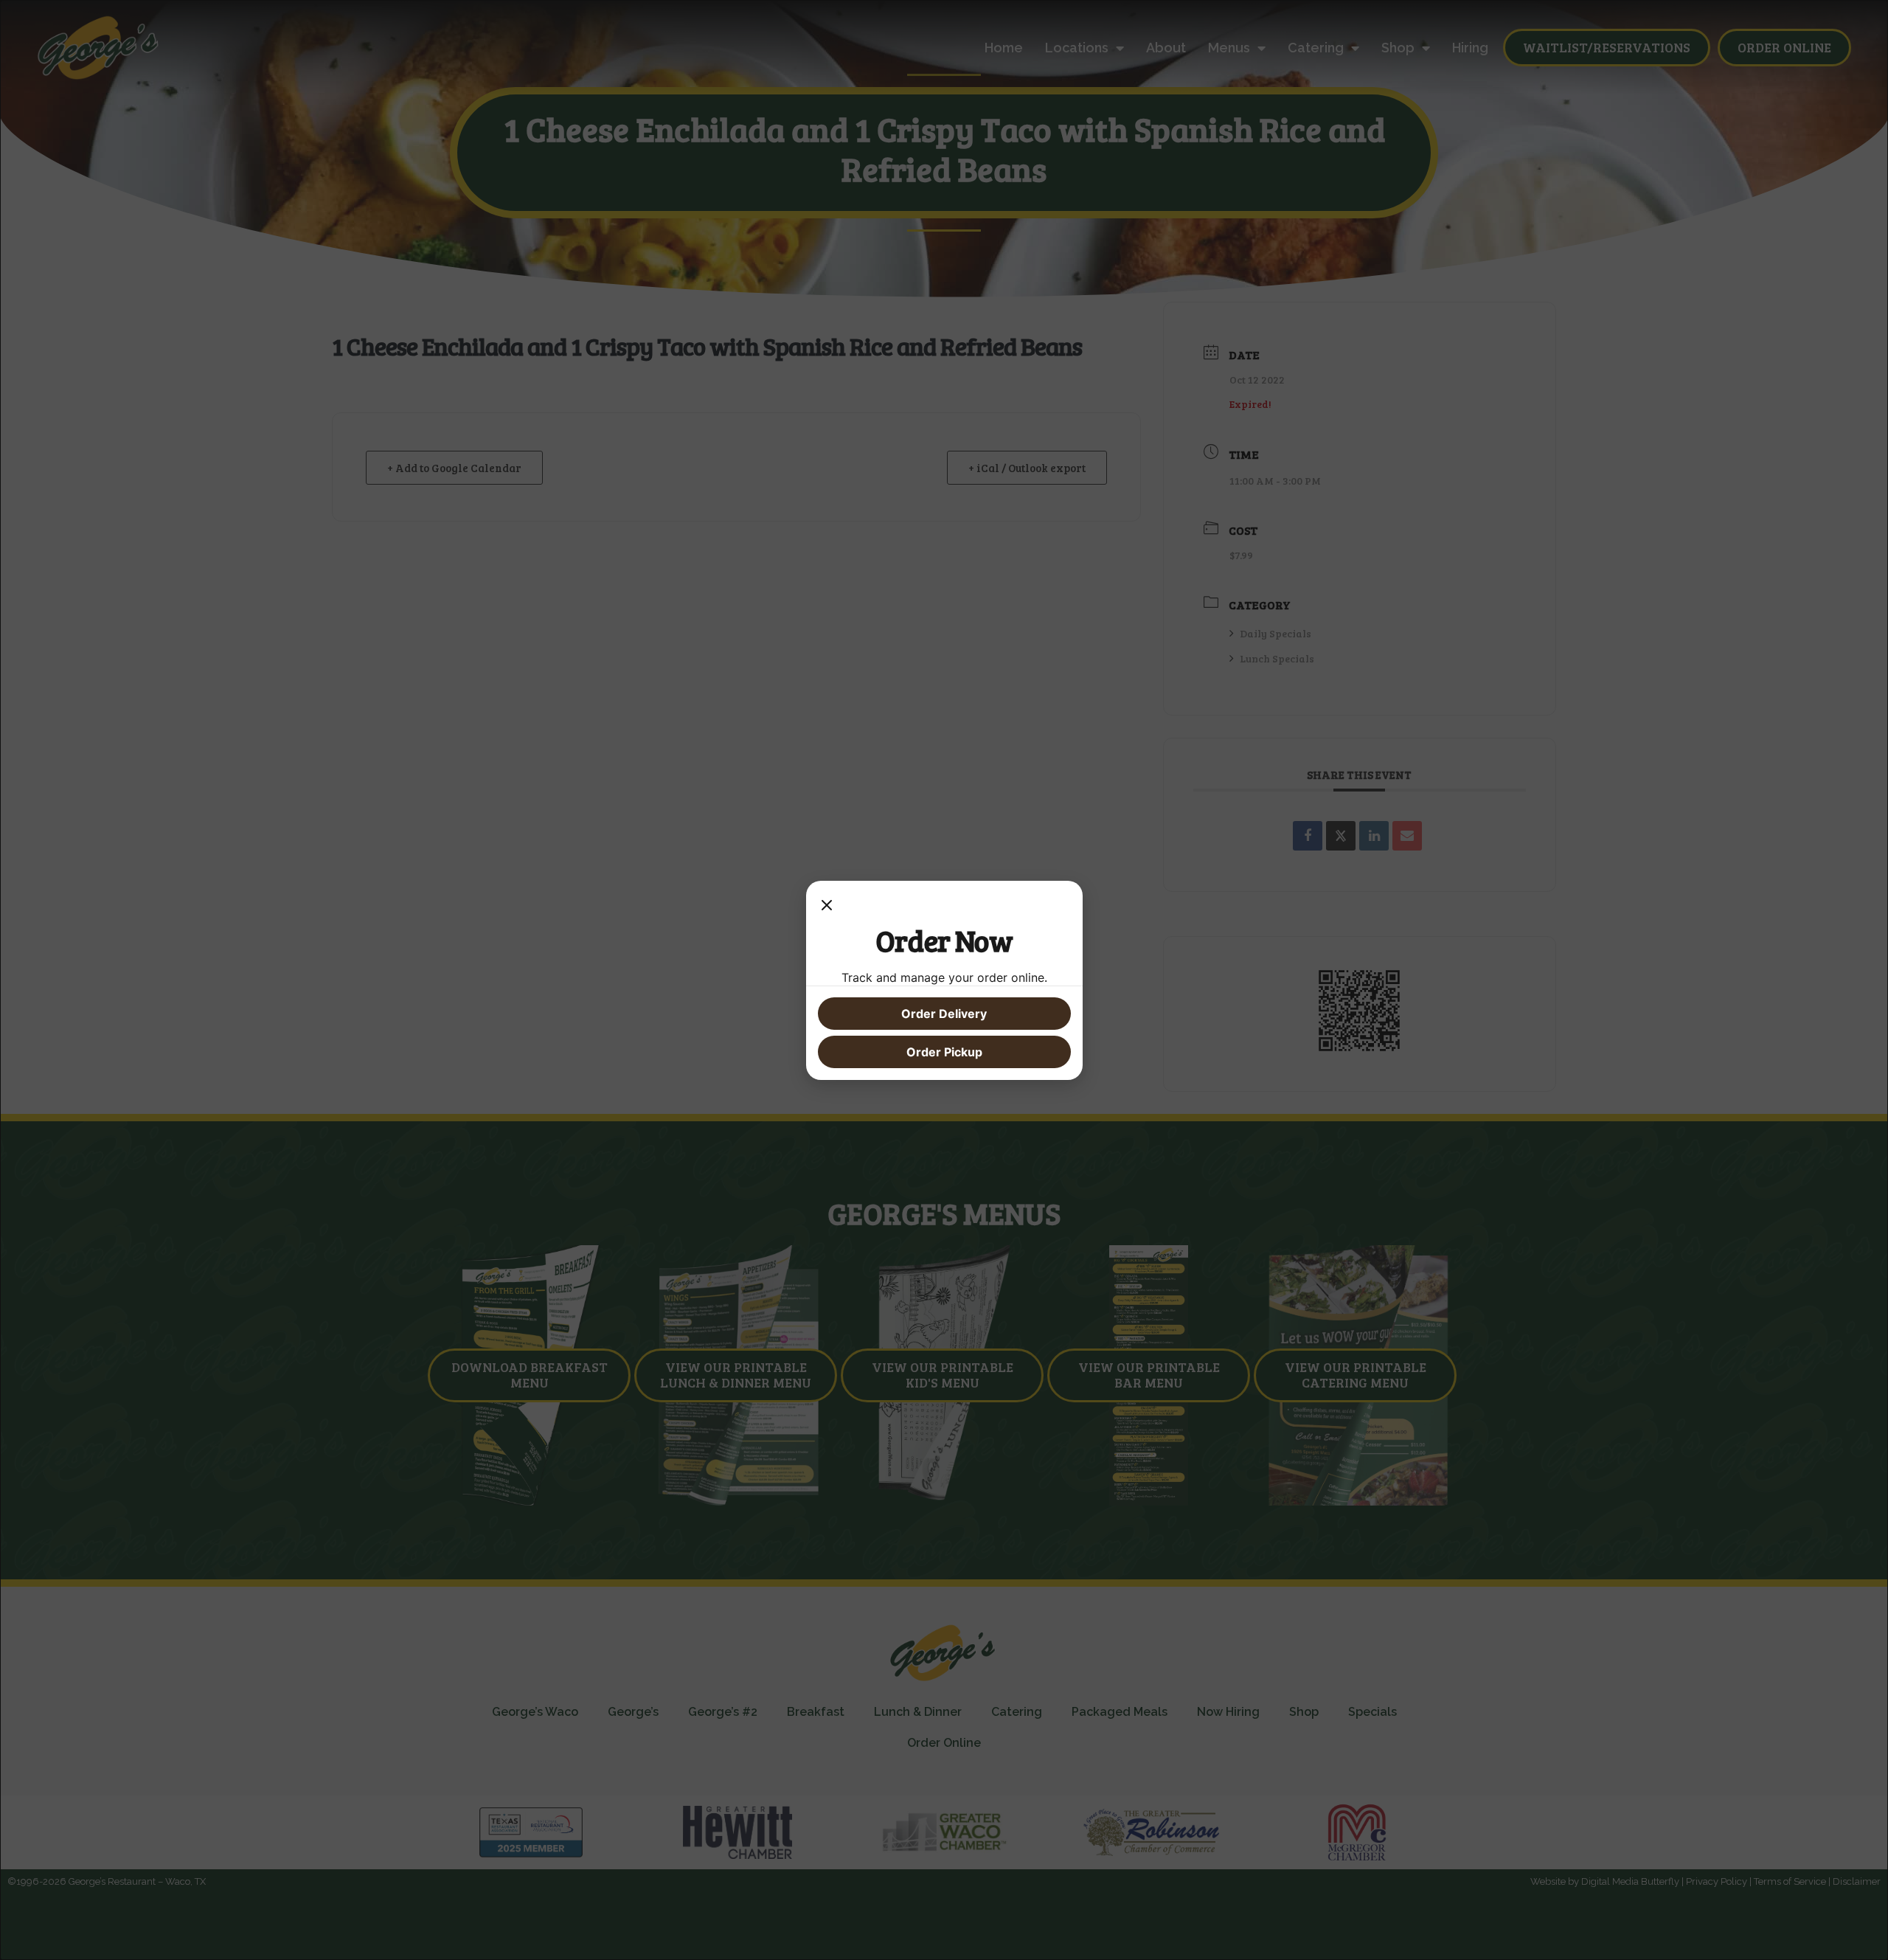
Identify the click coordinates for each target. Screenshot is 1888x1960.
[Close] (827, 907)
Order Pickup (944, 1052)
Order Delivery (944, 1014)
